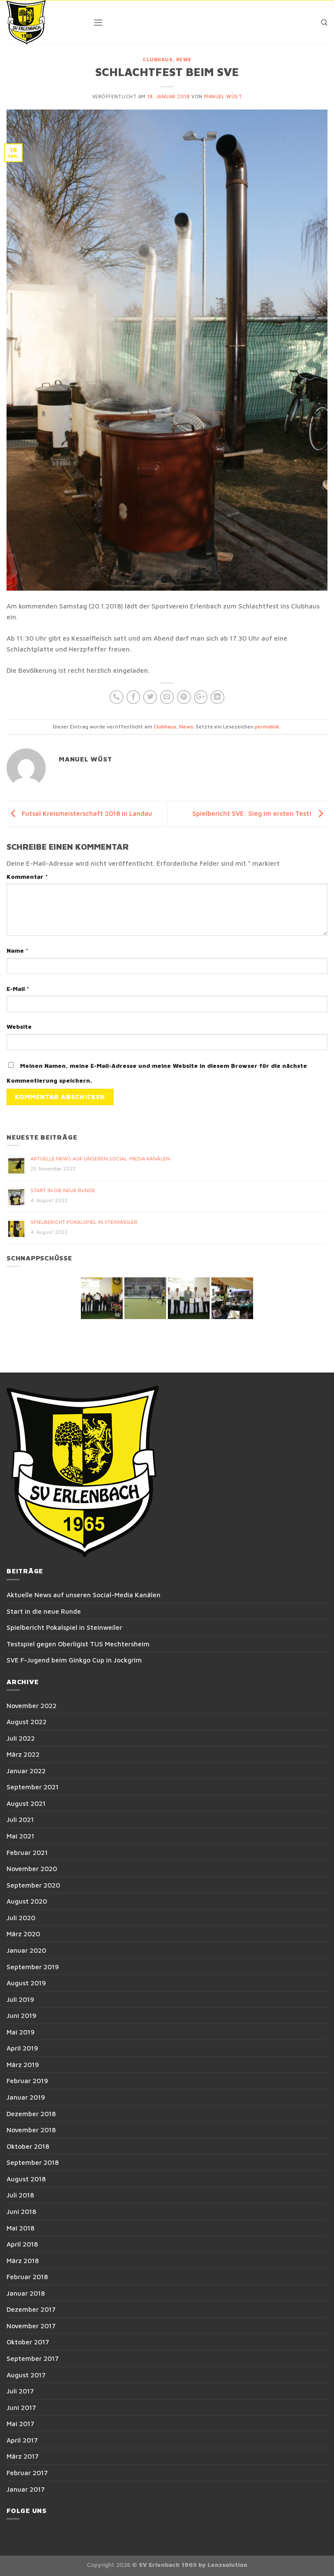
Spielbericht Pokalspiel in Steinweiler (84, 1222)
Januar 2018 (26, 2293)
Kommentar (27, 877)
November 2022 (32, 1705)
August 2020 (27, 1901)
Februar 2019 (27, 2081)
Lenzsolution (227, 2565)
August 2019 (26, 1983)
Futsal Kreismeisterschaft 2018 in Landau (86, 813)
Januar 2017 (26, 2489)
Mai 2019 (21, 2032)
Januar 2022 (26, 1771)
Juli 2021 (20, 1819)
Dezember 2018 (31, 2114)
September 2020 (33, 1885)
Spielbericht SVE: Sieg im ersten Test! (253, 813)
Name (17, 951)
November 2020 (32, 1868)
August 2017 (26, 2375)
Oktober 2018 (28, 2146)
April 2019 (22, 2048)
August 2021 (26, 1803)
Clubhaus (157, 60)
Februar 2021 (27, 1852)
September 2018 (33, 2162)
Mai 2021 (20, 1836)
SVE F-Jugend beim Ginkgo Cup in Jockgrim (74, 1660)
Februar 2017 (27, 2473)
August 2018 (26, 2179)
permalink (267, 726)
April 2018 (22, 2244)
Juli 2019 (20, 1999)
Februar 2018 (27, 2277)
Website (19, 1027)
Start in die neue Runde (63, 1190)
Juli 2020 (21, 1918)
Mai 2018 (20, 2228)
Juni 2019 (22, 2015)
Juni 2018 (21, 2211)
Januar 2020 (26, 1950)
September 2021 (33, 1787)
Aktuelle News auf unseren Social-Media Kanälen (100, 1158)
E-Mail (18, 989)
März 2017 (23, 2456)
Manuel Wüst (223, 96)
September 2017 (33, 2358)
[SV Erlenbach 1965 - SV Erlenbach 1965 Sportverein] (43, 22)
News (184, 60)
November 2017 (31, 2326)
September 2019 (33, 1967)
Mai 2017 (20, 2423)
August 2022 (27, 1722)
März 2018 (23, 2260)
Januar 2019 (26, 2097)
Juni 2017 (21, 2407)
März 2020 (23, 1934)
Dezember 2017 (31, 2309)
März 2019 (23, 2064)
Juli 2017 (20, 2391)
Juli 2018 (20, 2195)
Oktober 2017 (28, 2342)
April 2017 (22, 2440)
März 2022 (23, 1754)
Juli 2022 (21, 1738)
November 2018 (31, 2130)
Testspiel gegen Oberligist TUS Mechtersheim (78, 1644)
